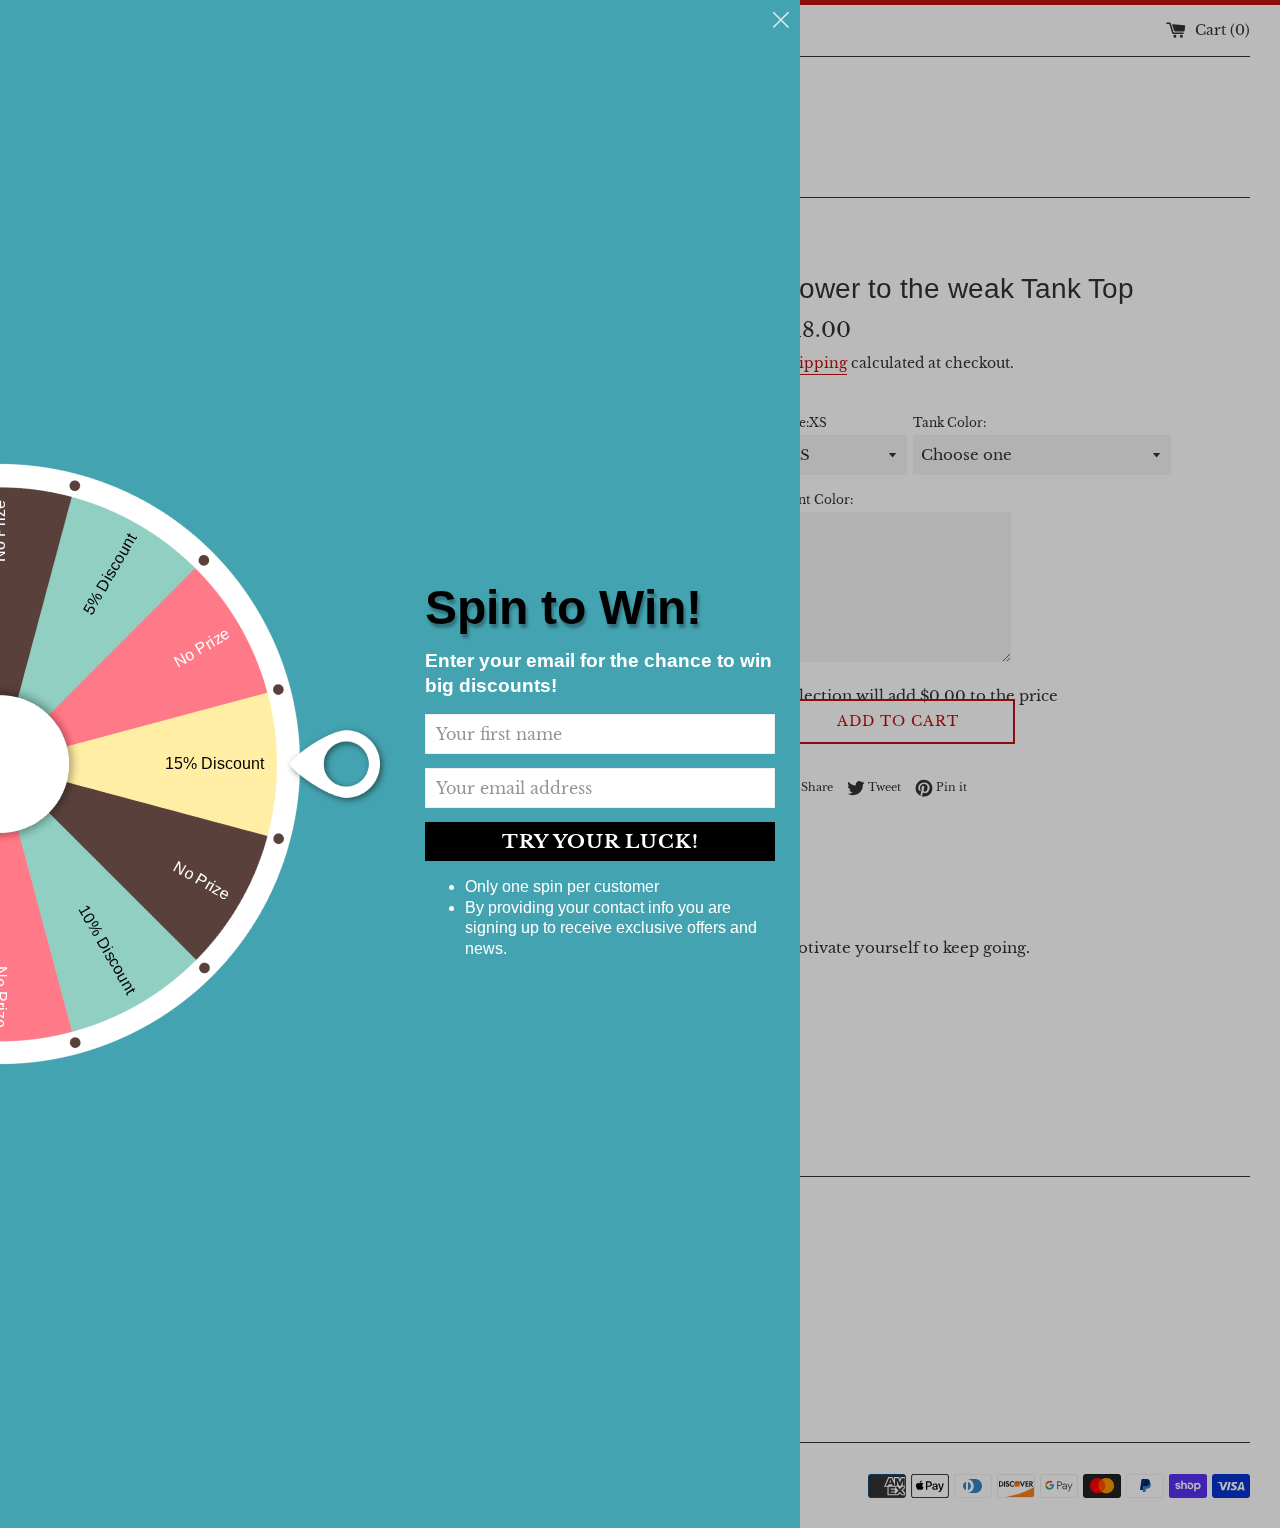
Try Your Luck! (600, 841)
